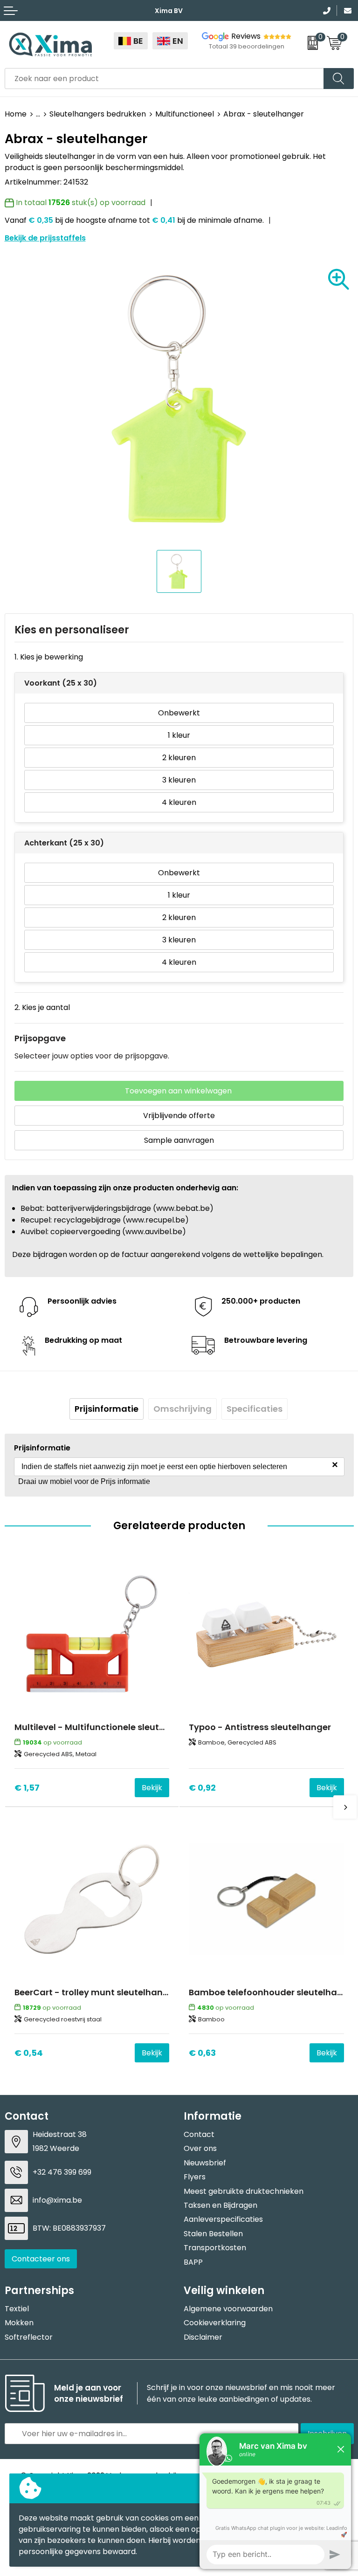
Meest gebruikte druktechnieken (244, 2191)
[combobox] (164, 79)
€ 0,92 (202, 1788)
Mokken (19, 2323)
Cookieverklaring (215, 2323)
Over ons (200, 2148)
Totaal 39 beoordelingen (247, 46)
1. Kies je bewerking (49, 657)
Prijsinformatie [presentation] (107, 1409)
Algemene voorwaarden (228, 2309)
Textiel (17, 2309)
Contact (199, 2134)
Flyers (195, 2177)
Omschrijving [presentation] (182, 1409)
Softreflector (29, 2337)
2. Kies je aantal (42, 1007)
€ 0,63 (202, 2053)
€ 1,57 (27, 1788)
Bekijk (152, 1788)
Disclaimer (203, 2337)
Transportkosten (215, 2248)
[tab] (107, 1409)
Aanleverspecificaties (223, 2219)
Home (16, 114)
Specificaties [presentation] (255, 1409)
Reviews (246, 36)
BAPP (193, 2262)
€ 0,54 (29, 2053)
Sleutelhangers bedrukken (98, 114)
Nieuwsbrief (205, 2163)
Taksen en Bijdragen (220, 2205)
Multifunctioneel (185, 114)
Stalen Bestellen (213, 2234)
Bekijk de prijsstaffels (45, 238)
